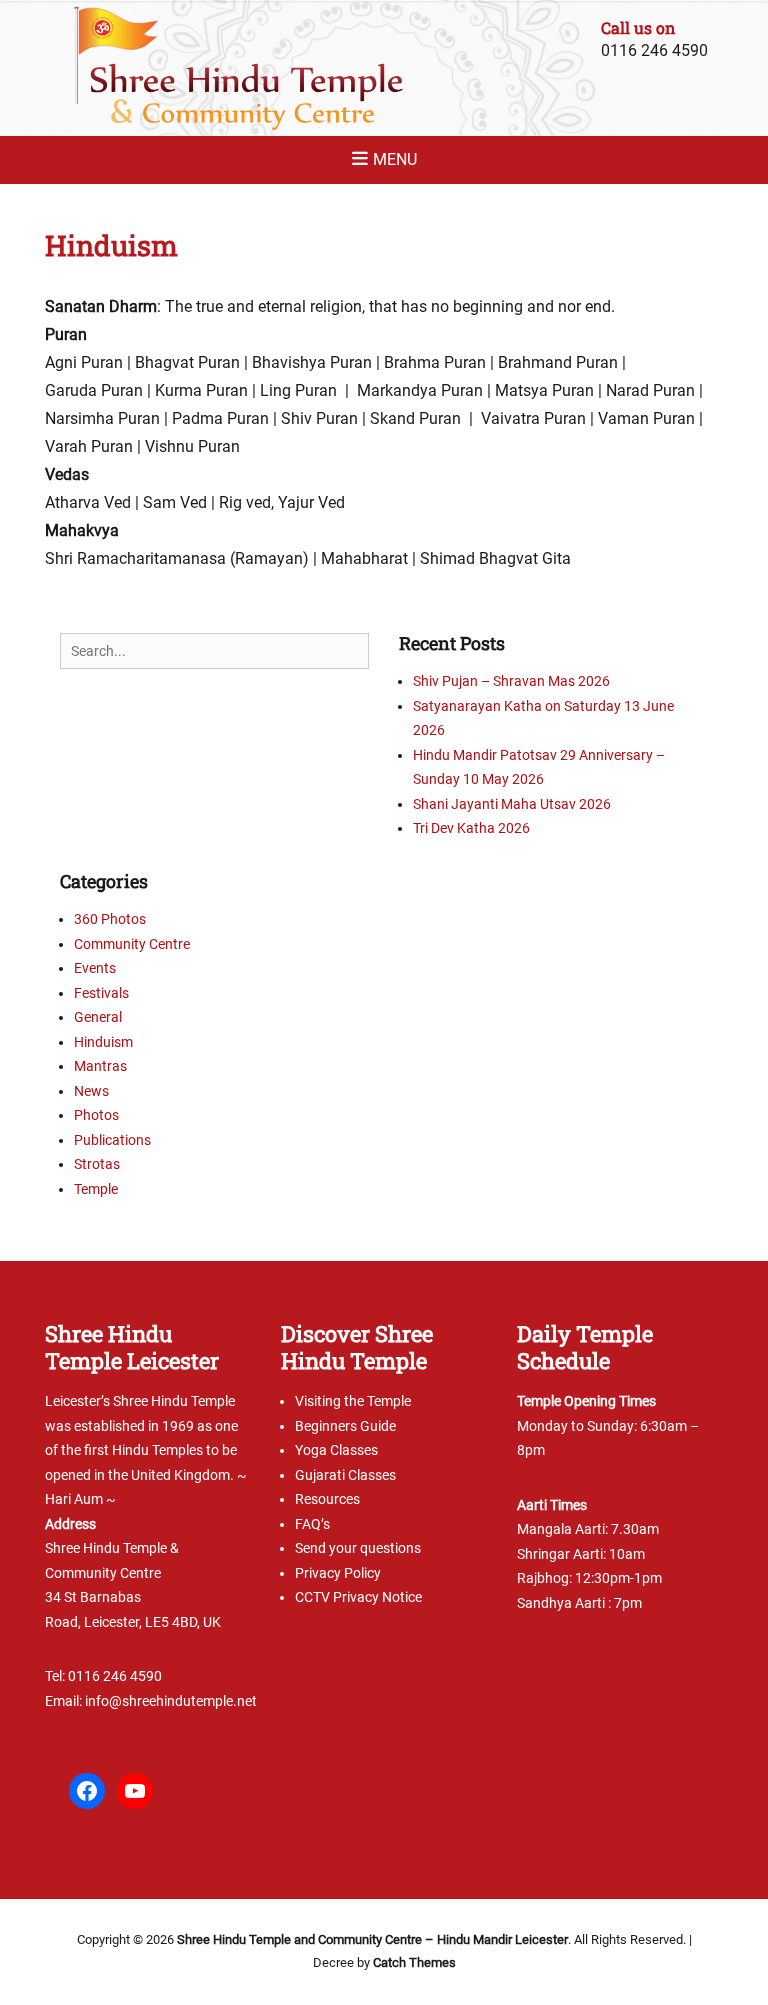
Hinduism (103, 1042)
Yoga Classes (336, 1450)
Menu (395, 159)
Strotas (97, 1164)
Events (95, 968)
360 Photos (110, 919)
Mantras (100, 1066)
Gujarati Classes (345, 1475)
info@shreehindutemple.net (171, 1701)
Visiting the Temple (353, 1401)
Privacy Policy (338, 1573)
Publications (112, 1140)
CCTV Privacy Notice (358, 1597)
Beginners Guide (345, 1426)
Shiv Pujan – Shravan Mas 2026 (511, 681)
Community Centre (132, 944)
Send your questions (358, 1548)
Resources (327, 1499)
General (98, 1017)
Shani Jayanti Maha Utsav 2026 (512, 804)
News (91, 1091)
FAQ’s (312, 1524)
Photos (96, 1115)
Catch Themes (414, 1962)
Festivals (101, 993)
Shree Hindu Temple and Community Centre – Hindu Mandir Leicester (372, 1939)
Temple (96, 1189)
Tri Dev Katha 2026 (471, 828)
